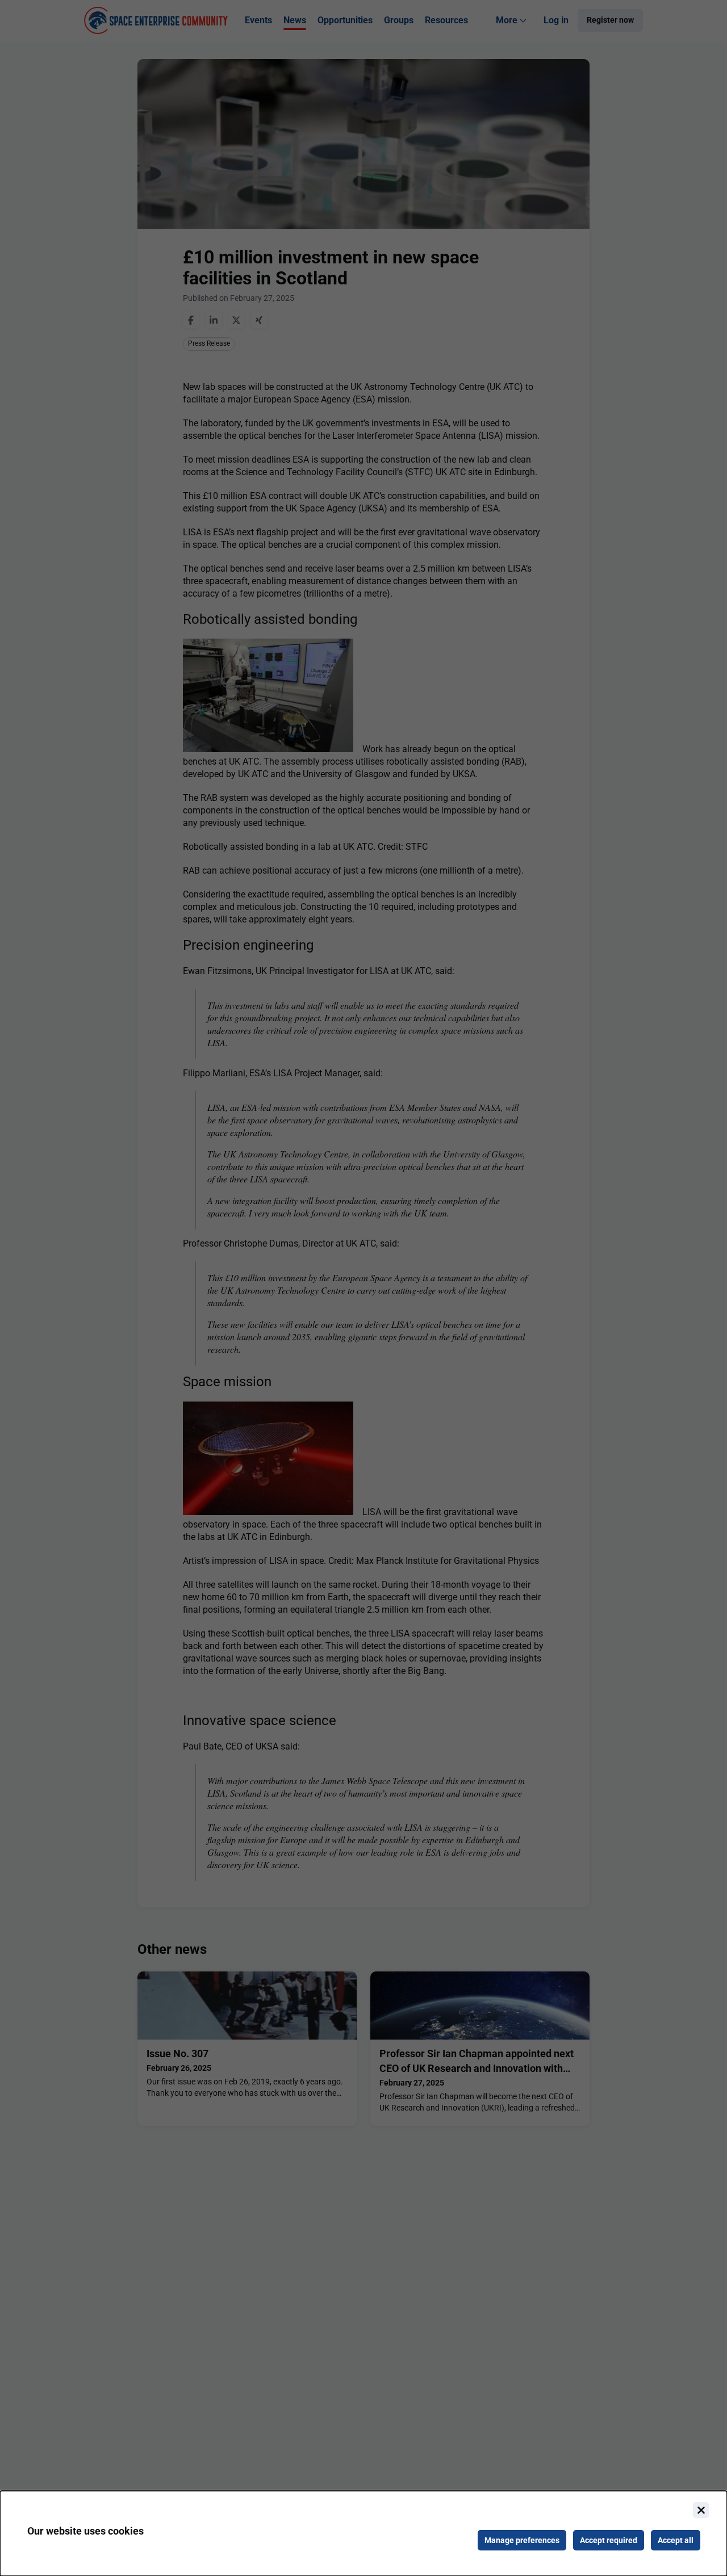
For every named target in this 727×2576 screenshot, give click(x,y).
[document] (363, 2533)
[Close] (701, 2510)
